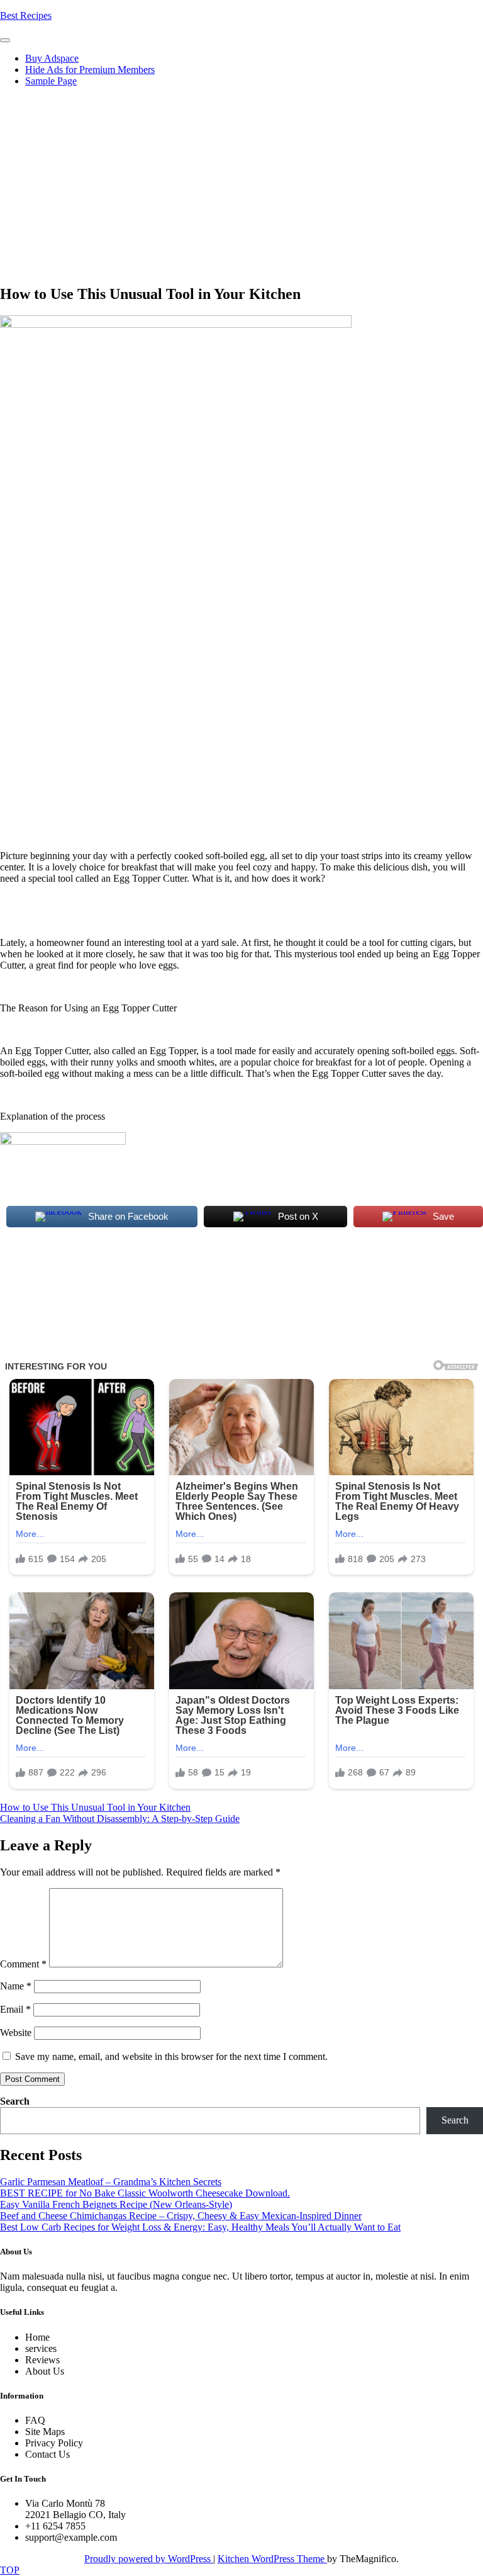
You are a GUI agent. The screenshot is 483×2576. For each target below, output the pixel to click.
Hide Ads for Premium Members (90, 70)
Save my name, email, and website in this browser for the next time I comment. (171, 2056)
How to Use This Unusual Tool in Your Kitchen (95, 1807)
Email (15, 2009)
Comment (23, 1964)
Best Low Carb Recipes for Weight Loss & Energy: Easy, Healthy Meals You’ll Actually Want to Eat (200, 2227)
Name (16, 1986)
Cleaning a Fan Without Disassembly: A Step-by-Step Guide (120, 1819)
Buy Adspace (52, 58)
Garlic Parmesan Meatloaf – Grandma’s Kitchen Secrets (111, 2182)
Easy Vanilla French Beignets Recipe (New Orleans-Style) (116, 2204)
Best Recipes (26, 15)
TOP (10, 2570)
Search (15, 2101)
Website (16, 2033)
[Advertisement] (241, 185)
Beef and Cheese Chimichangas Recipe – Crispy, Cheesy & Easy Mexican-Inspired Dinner (181, 2216)
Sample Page (51, 81)
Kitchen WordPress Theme (272, 2559)
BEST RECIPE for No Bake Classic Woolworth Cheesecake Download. (145, 2193)
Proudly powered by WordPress (149, 2559)
